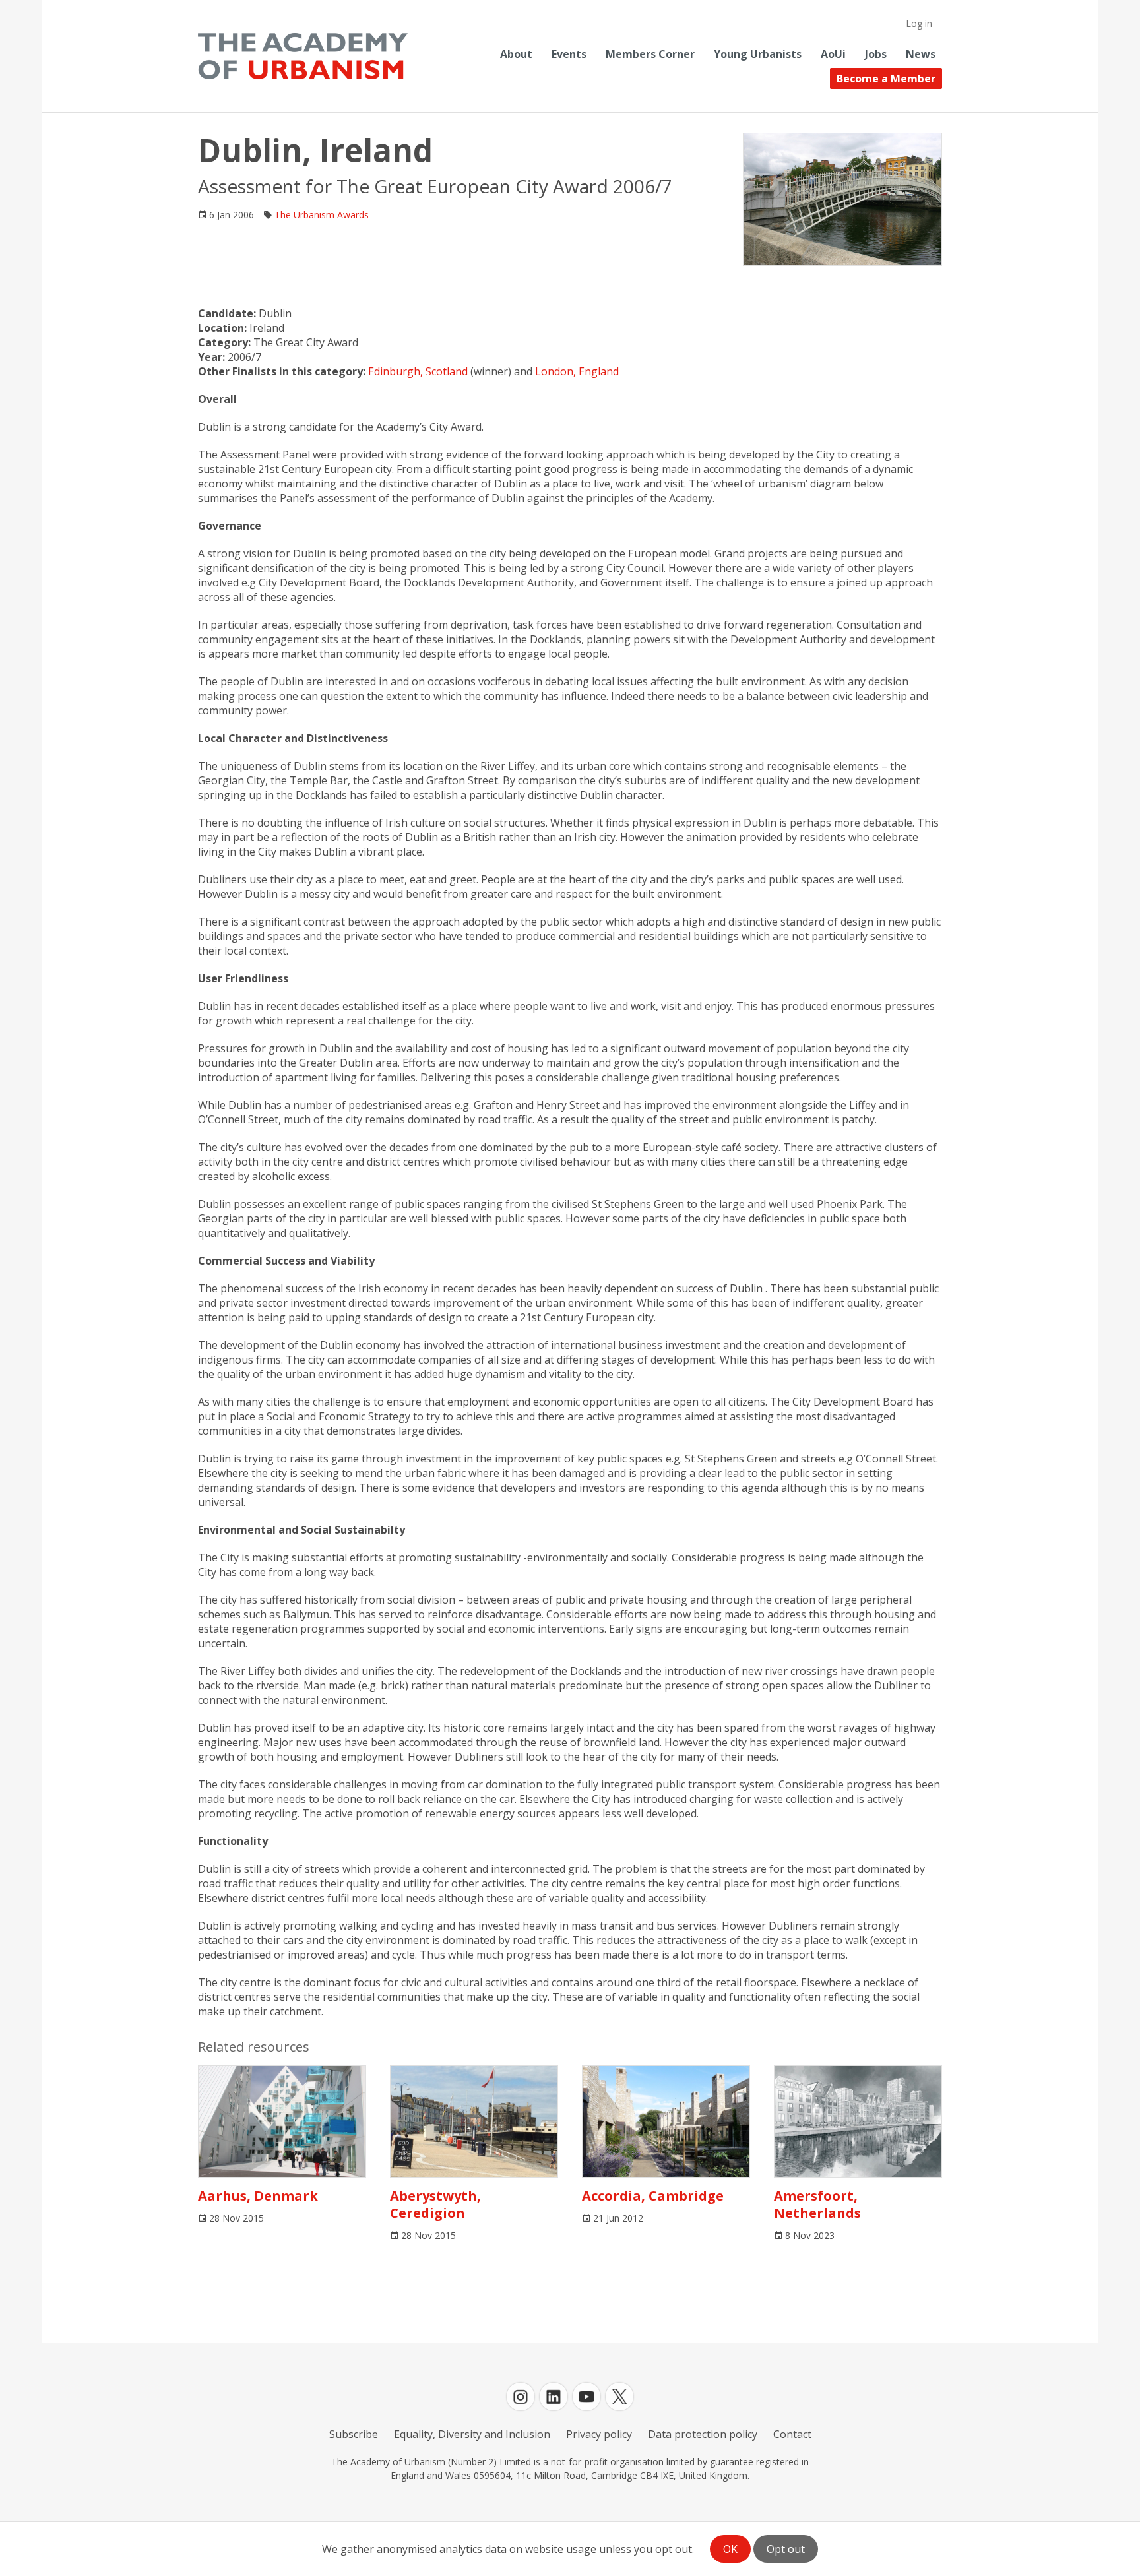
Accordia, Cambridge (653, 2196)
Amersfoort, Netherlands (817, 2204)
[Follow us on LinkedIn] (554, 2397)
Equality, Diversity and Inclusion (472, 2434)
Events (569, 54)
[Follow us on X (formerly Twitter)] (619, 2397)
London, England (577, 371)
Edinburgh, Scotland (418, 371)
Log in (919, 23)
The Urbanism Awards (322, 215)
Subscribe (354, 2434)
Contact (792, 2434)
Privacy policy (599, 2434)
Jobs (876, 54)
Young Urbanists (758, 54)
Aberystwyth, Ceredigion (435, 2204)
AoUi (833, 54)
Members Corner (650, 54)
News (921, 54)
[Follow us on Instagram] (521, 2397)
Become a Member (886, 79)
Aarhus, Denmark (258, 2196)
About (516, 54)
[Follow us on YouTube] (586, 2397)
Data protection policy (703, 2434)
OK (730, 2549)
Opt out (786, 2549)
